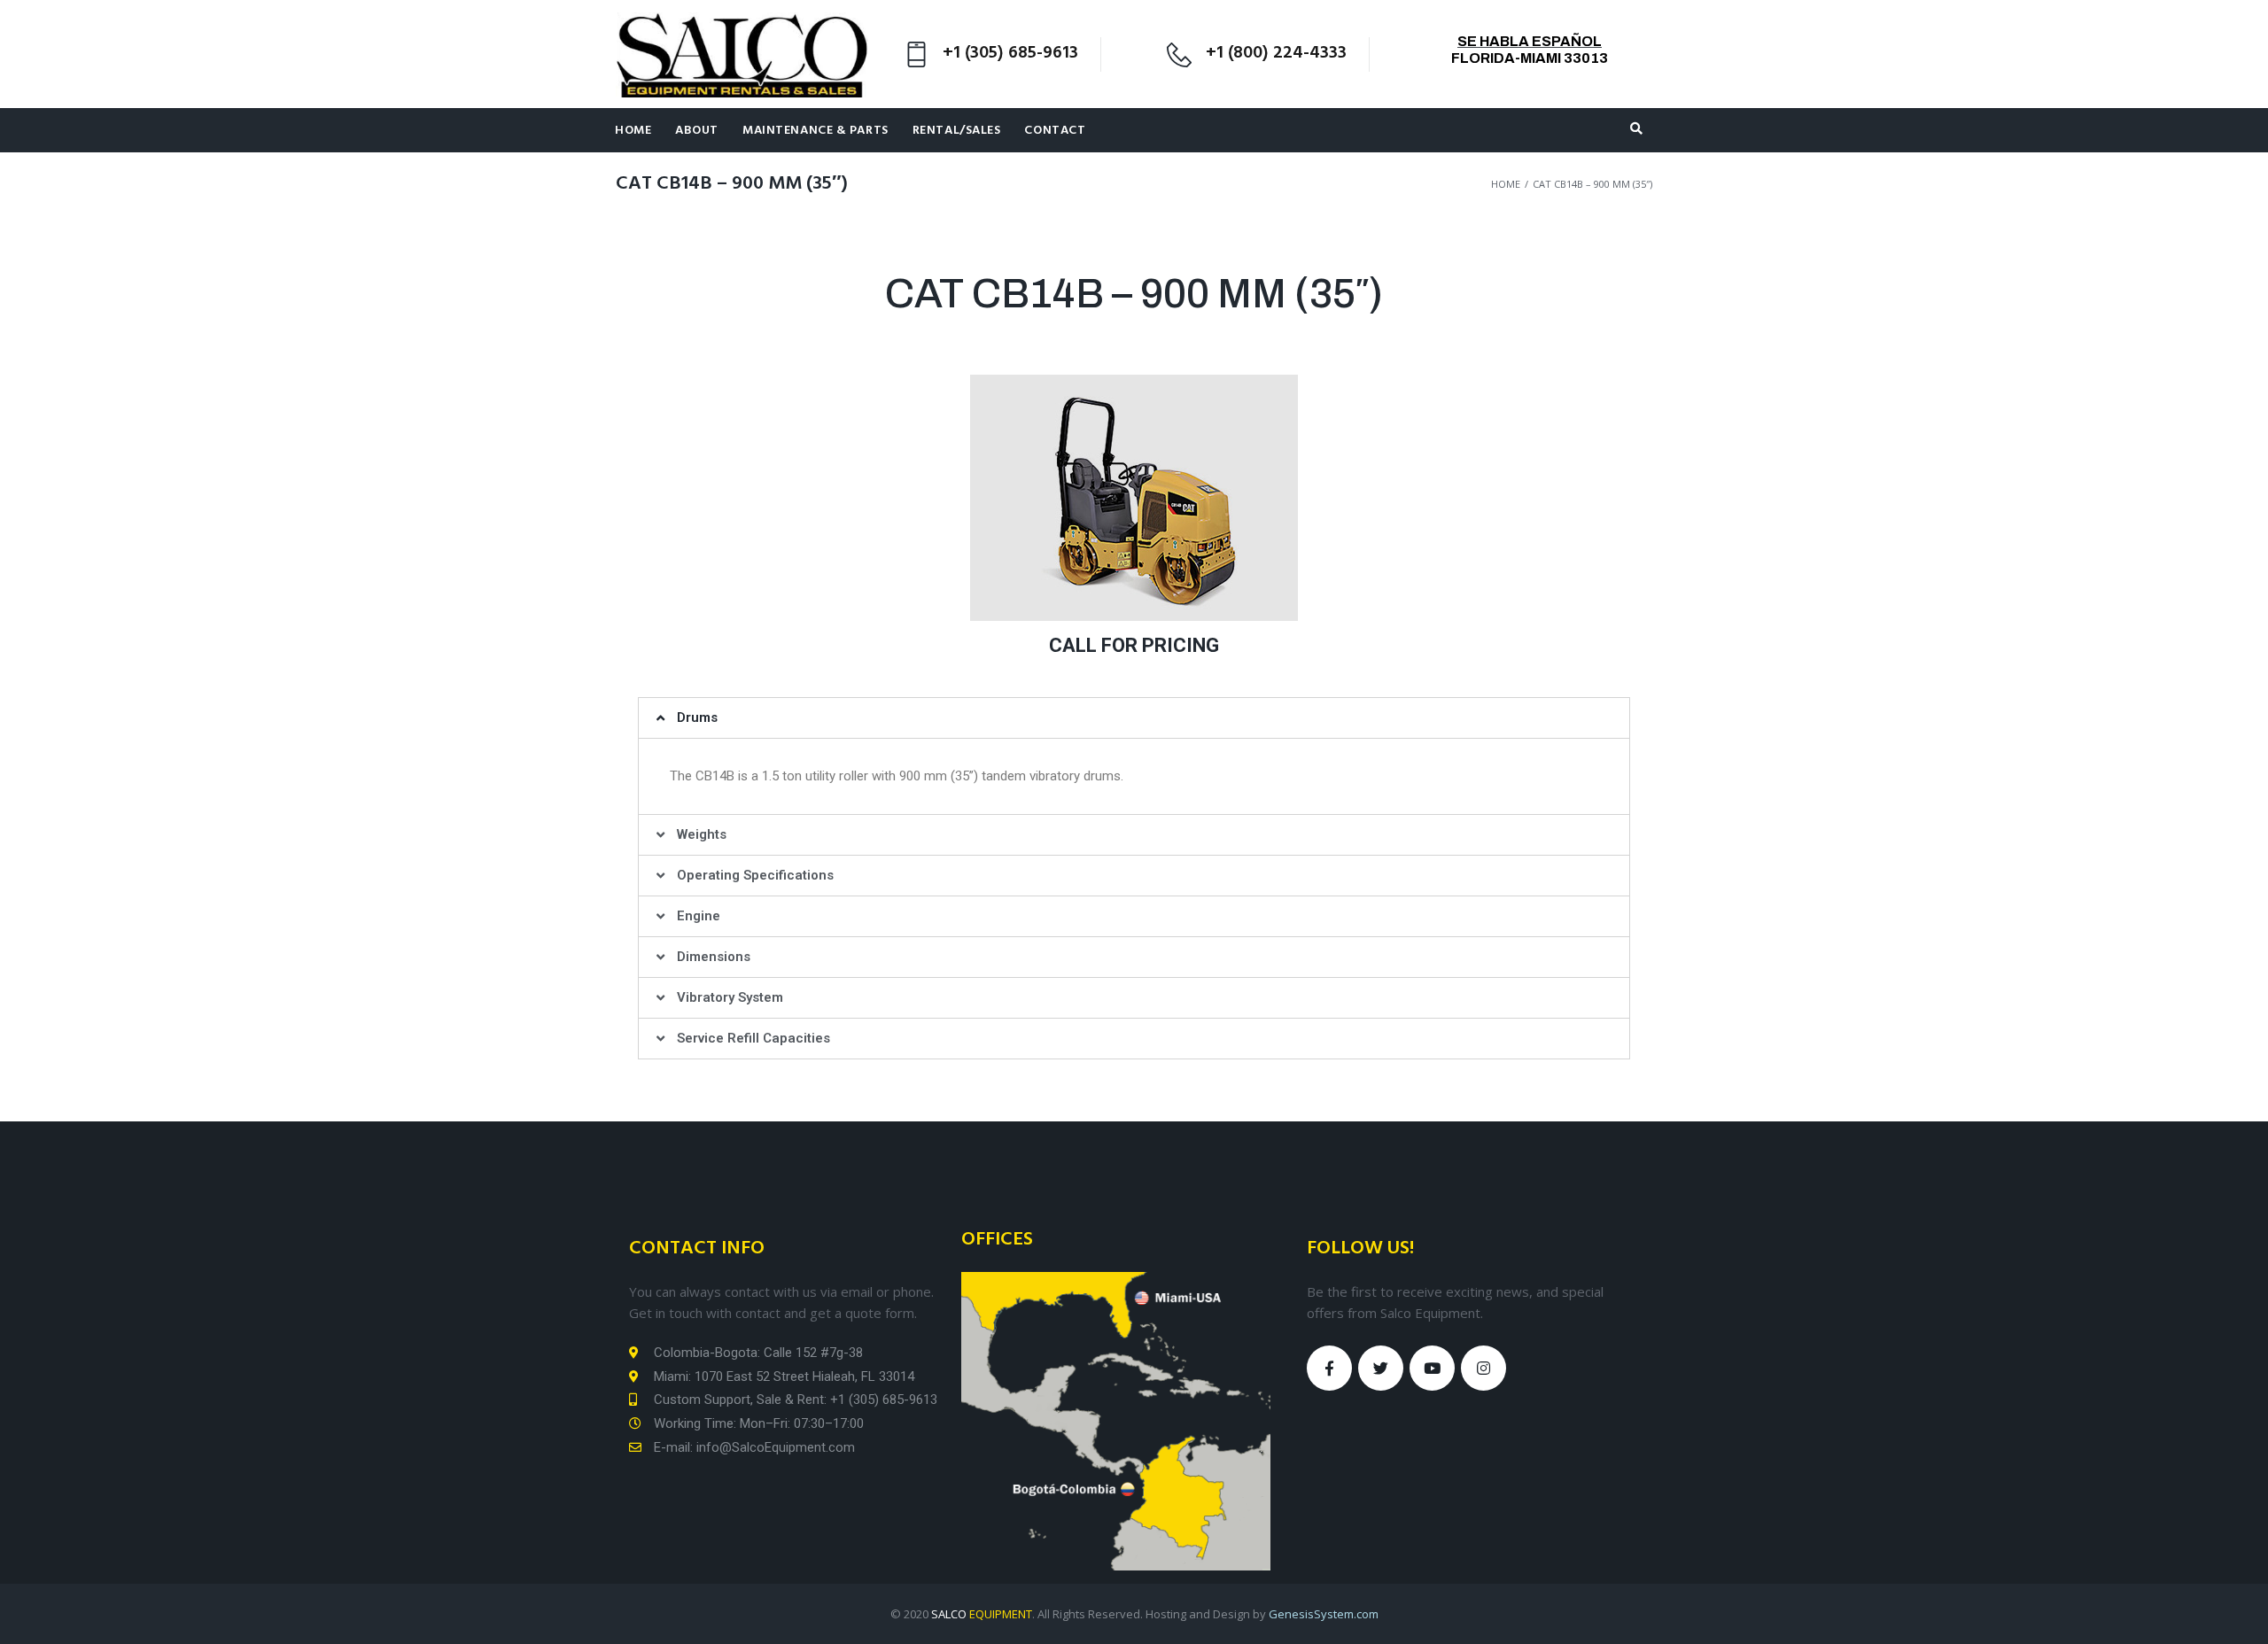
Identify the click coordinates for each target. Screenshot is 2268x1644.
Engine (699, 916)
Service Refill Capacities (753, 1038)
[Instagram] (1484, 1368)
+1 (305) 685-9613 (1010, 53)
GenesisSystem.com (1324, 1614)
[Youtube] (1432, 1368)
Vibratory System (730, 997)
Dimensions (714, 957)
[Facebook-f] (1329, 1368)
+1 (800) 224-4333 (1276, 53)
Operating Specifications (755, 875)
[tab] (1134, 718)
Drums (697, 717)
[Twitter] (1381, 1368)
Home (1506, 184)
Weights (702, 834)
